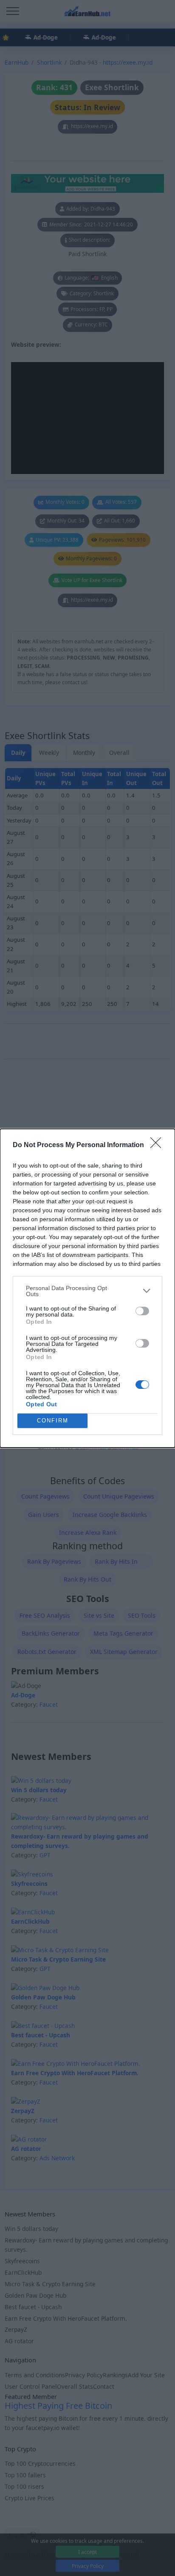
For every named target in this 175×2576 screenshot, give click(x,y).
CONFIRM (53, 1421)
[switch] (142, 1311)
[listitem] (87, 1291)
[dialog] (87, 1288)
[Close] (158, 1145)
